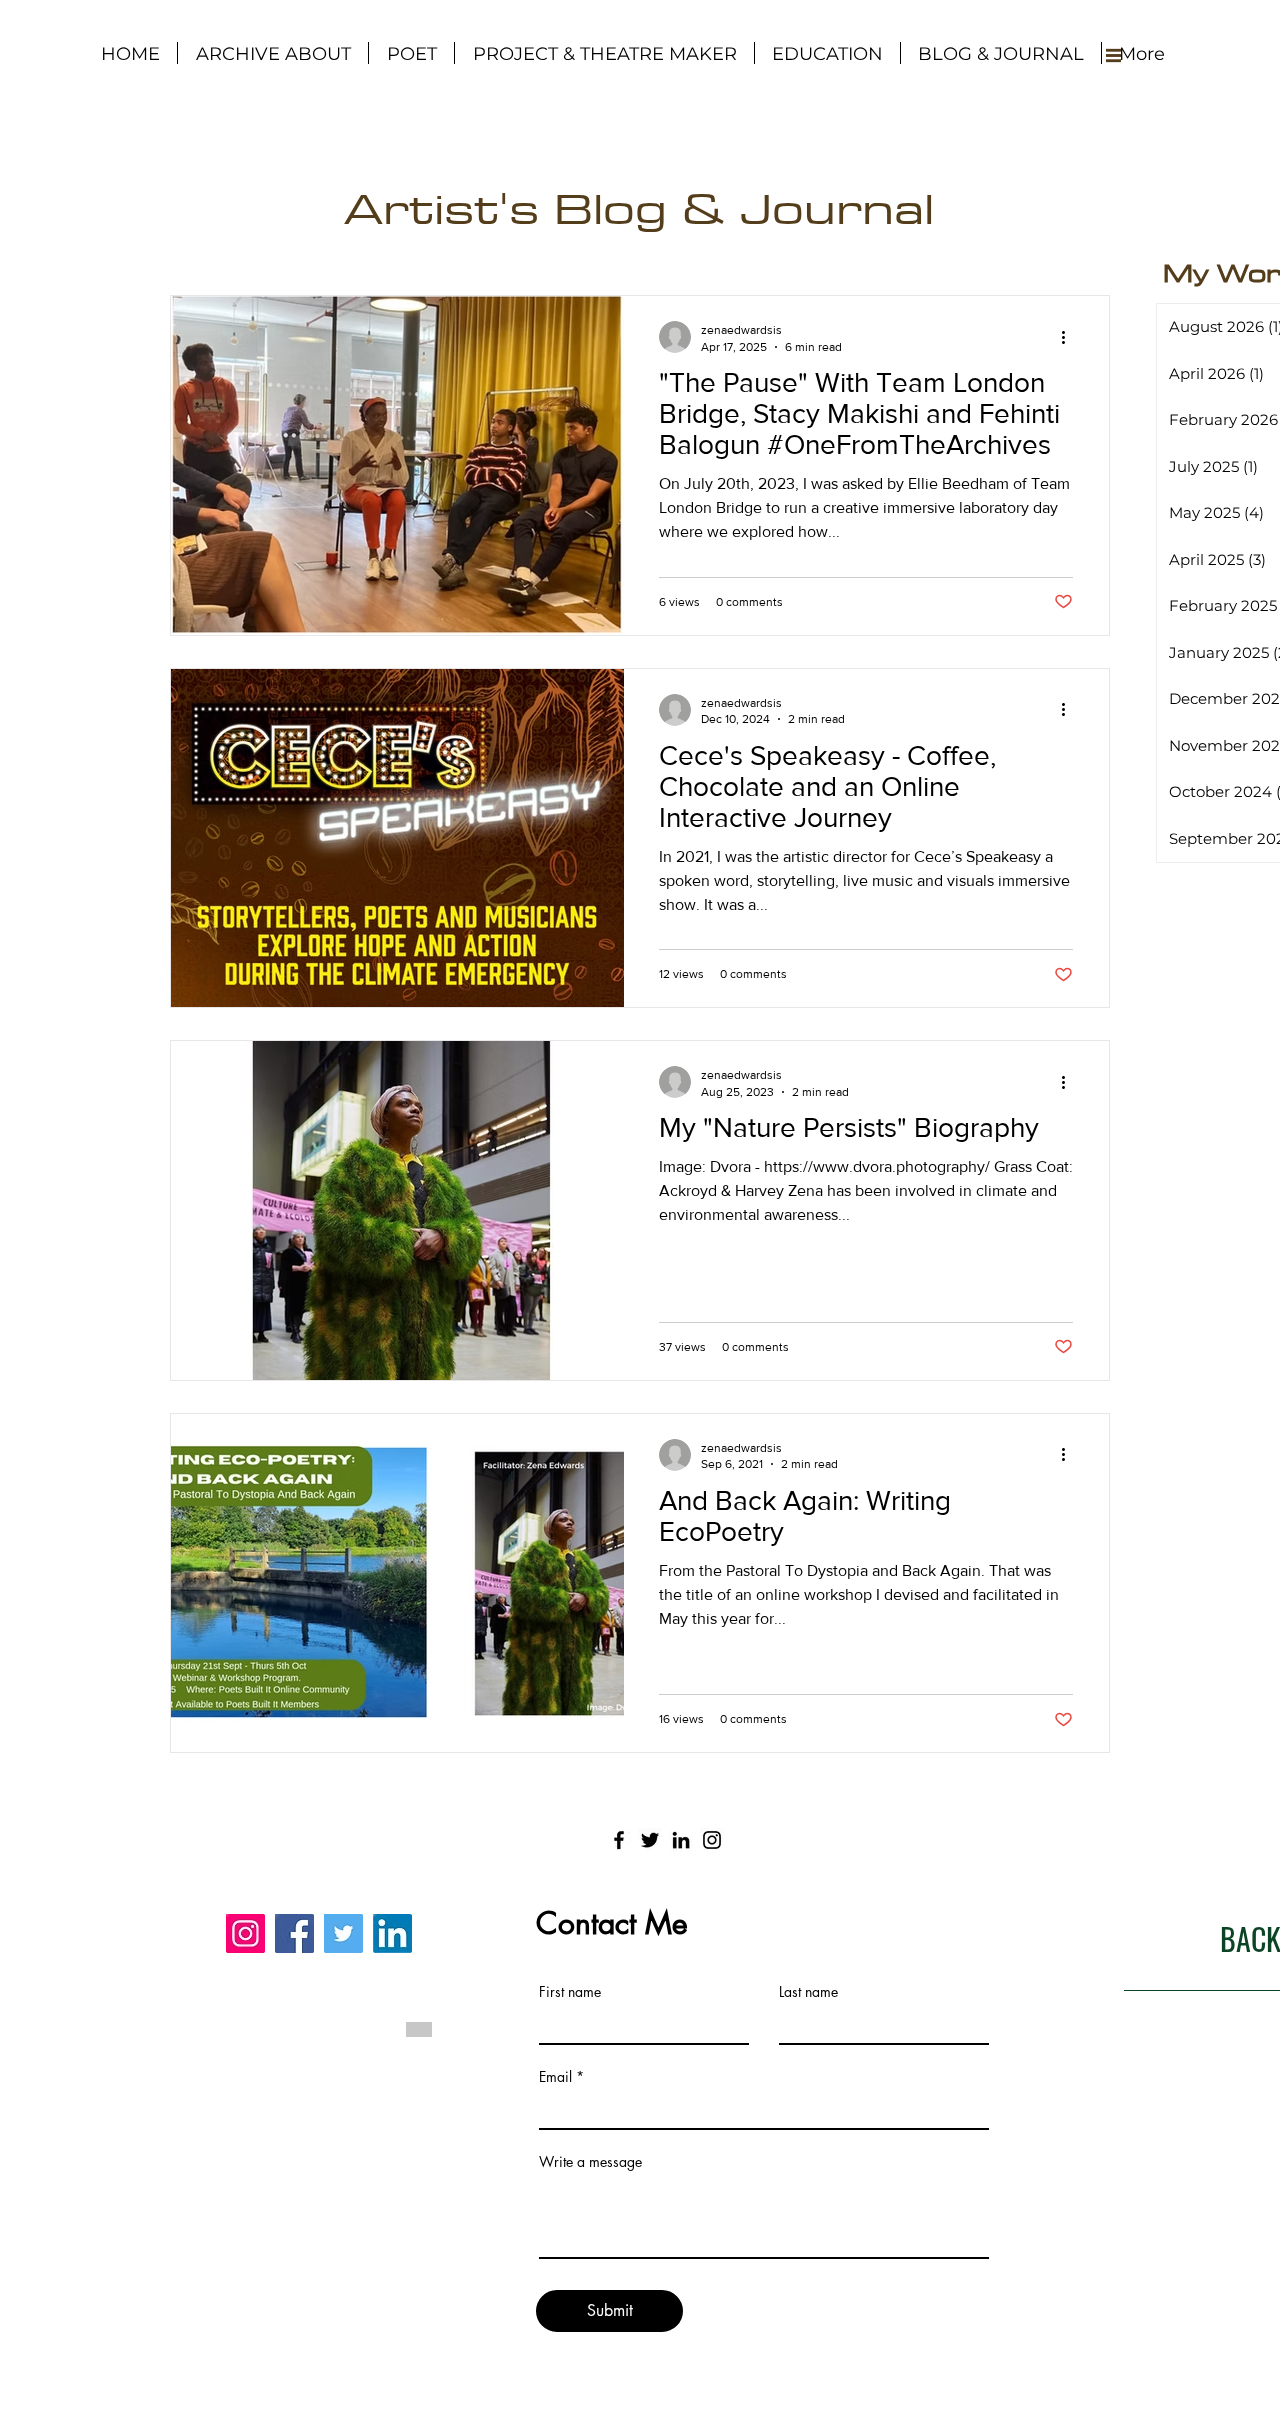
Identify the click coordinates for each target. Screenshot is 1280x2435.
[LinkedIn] (681, 1840)
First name (570, 1992)
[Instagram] (712, 1840)
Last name (808, 1992)
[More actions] (1070, 337)
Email (555, 2077)
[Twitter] (650, 1840)
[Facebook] (619, 1840)
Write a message (590, 2162)
